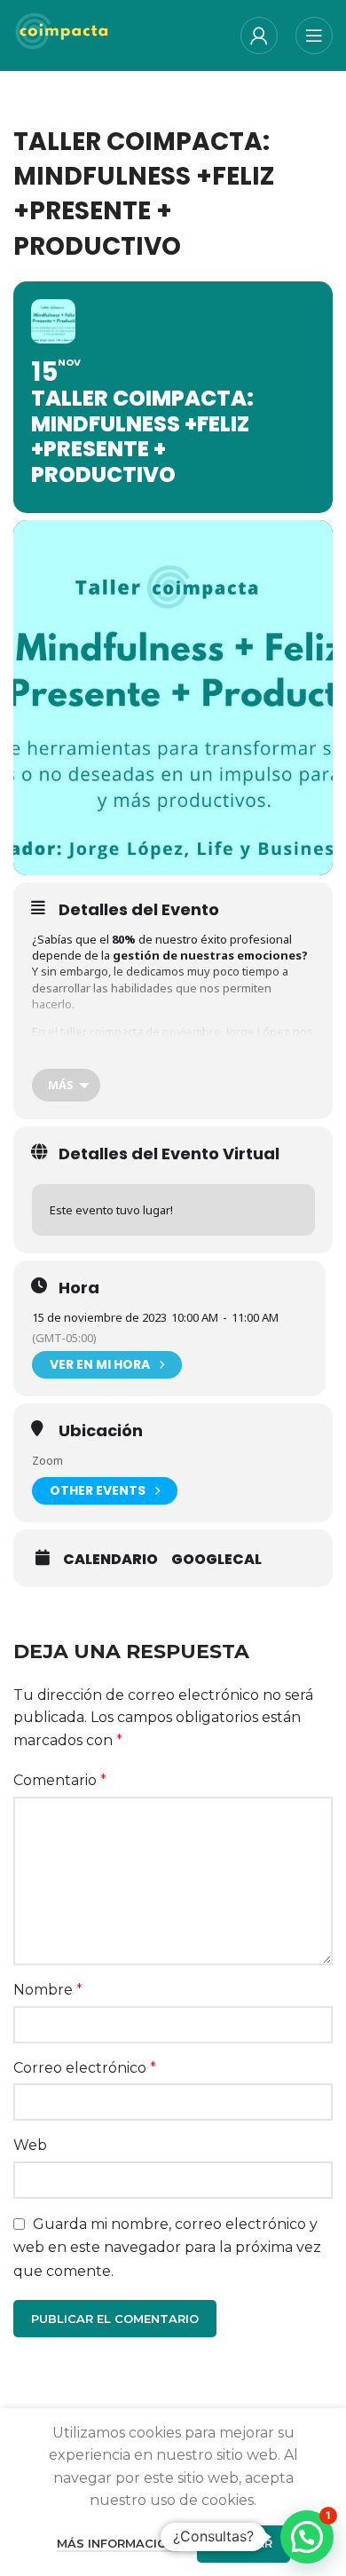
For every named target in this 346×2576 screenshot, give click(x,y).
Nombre (48, 1990)
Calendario (110, 1560)
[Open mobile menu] (314, 36)
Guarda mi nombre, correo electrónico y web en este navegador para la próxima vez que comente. (167, 2248)
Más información (118, 2543)
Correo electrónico (85, 2068)
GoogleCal (216, 1560)
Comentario (60, 1780)
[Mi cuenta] (259, 36)
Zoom (47, 1460)
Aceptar (244, 2543)
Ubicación (101, 1431)
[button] (307, 2537)
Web (30, 2145)
